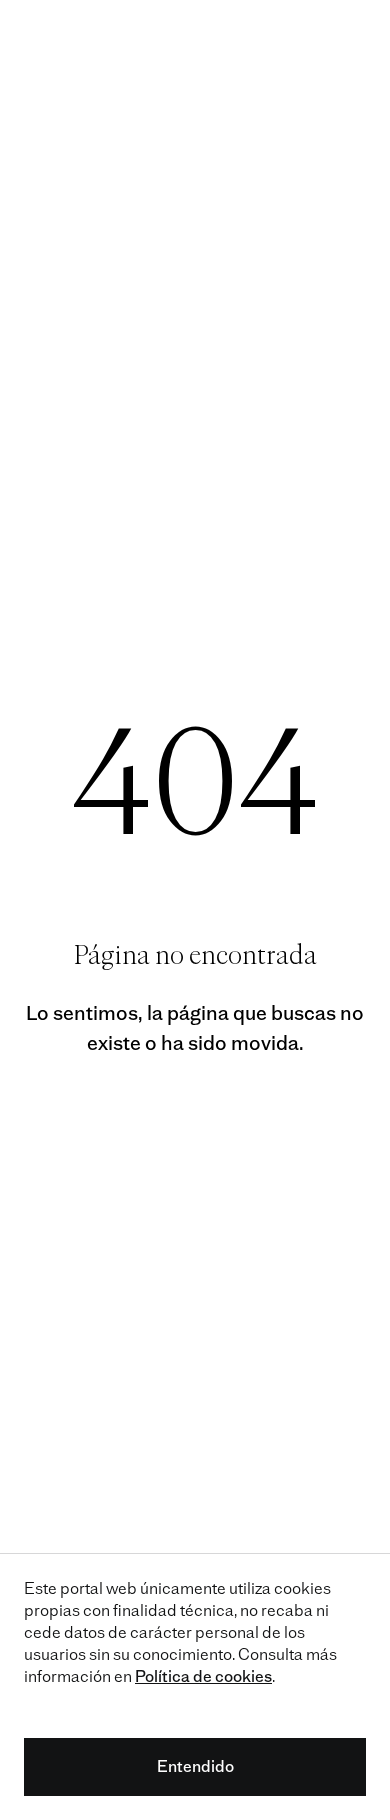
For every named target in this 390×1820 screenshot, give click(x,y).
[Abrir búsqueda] (309, 36)
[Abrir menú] (354, 36)
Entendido (195, 1766)
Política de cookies (203, 1676)
